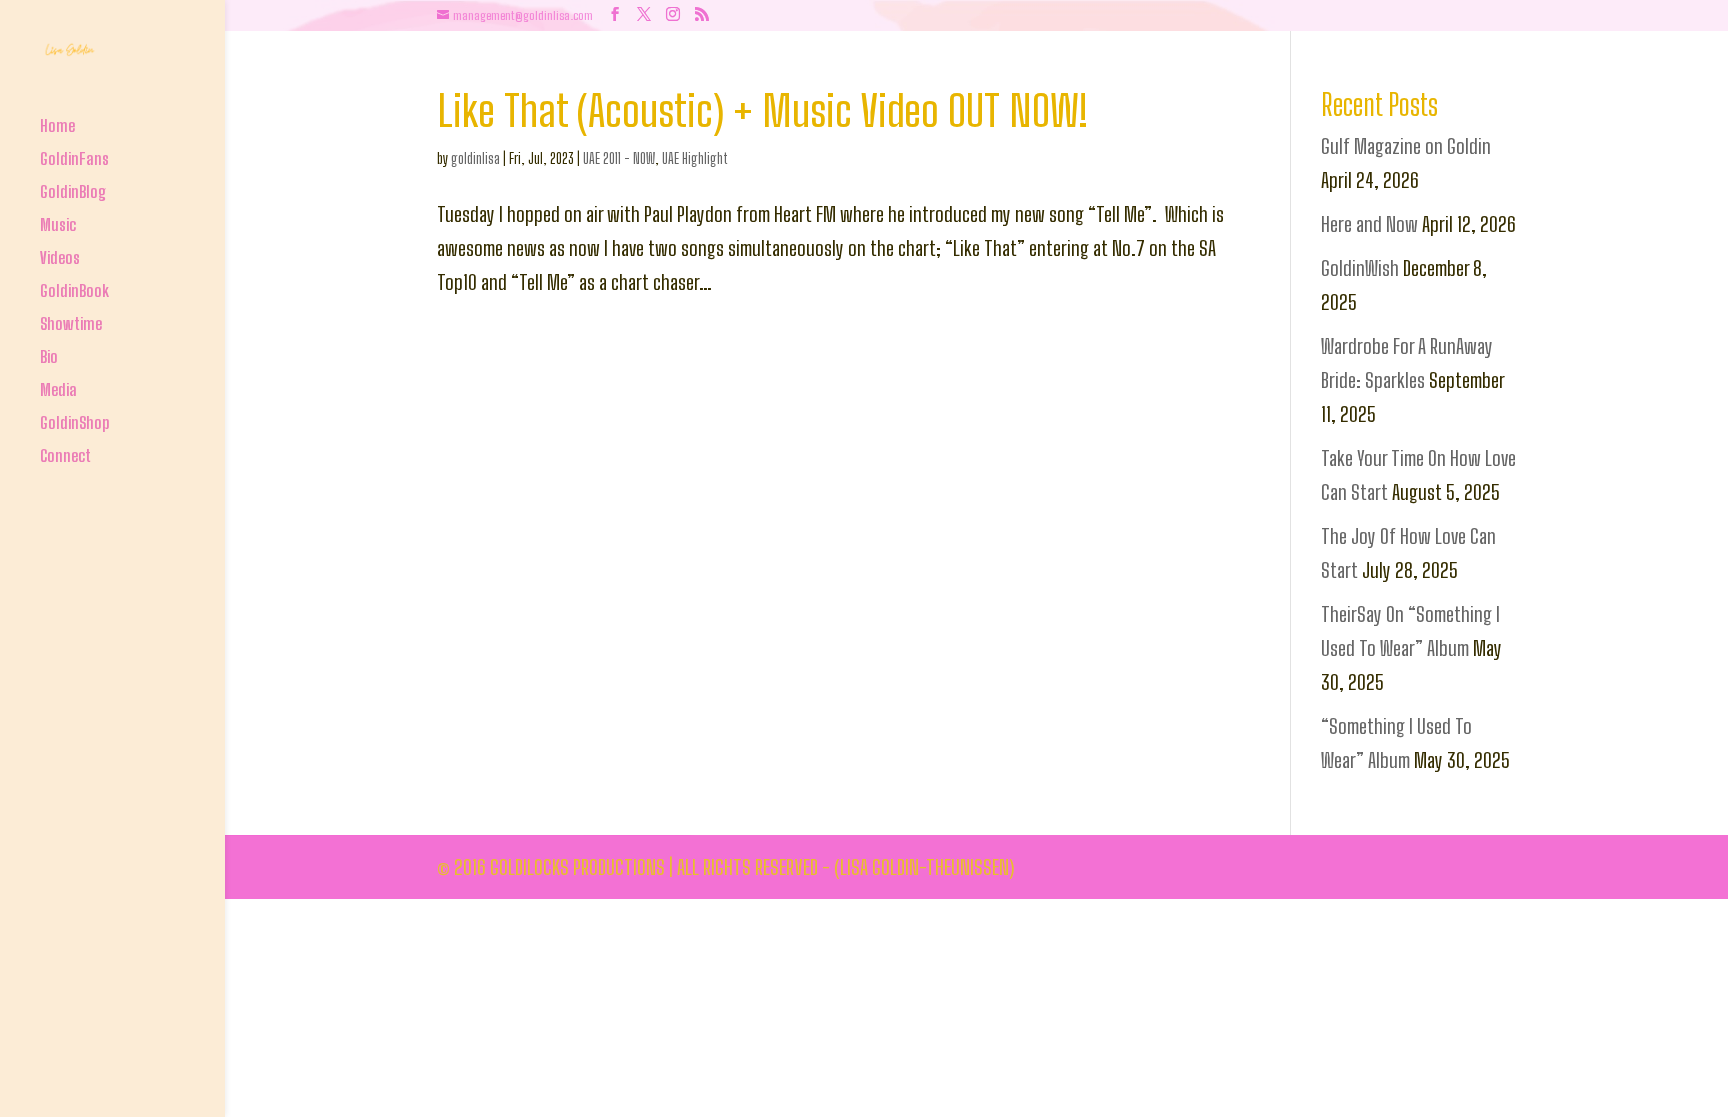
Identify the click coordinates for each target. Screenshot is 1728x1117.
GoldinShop (75, 424)
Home (57, 127)
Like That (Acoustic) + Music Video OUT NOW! (762, 110)
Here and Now (1369, 224)
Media (58, 391)
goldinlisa (475, 158)
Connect (65, 457)
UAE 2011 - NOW (619, 158)
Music (58, 226)
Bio (49, 358)
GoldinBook (74, 292)
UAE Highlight (695, 158)
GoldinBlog (73, 193)
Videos (60, 259)
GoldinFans (74, 160)
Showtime (71, 325)
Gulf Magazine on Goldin (1406, 146)
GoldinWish (1360, 268)
